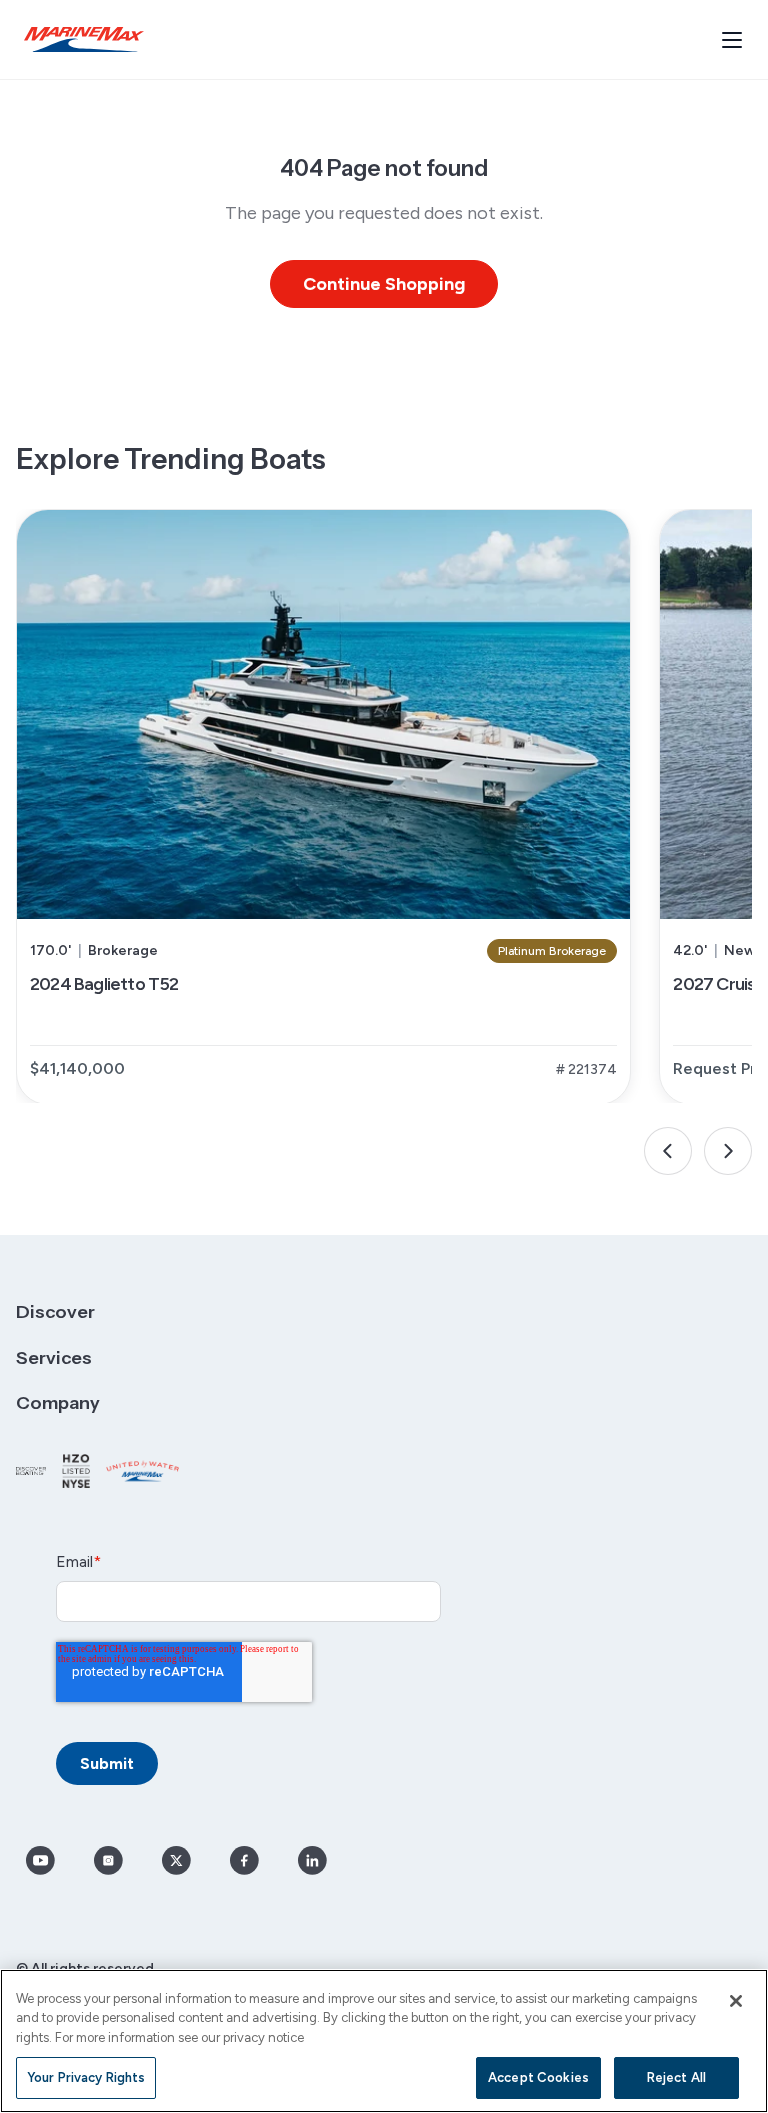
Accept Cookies (538, 2077)
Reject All (676, 2077)
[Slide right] (728, 1151)
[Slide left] (668, 1151)
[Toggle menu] (732, 40)
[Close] (736, 2001)
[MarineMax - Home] (84, 39)
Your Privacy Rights (86, 2077)
